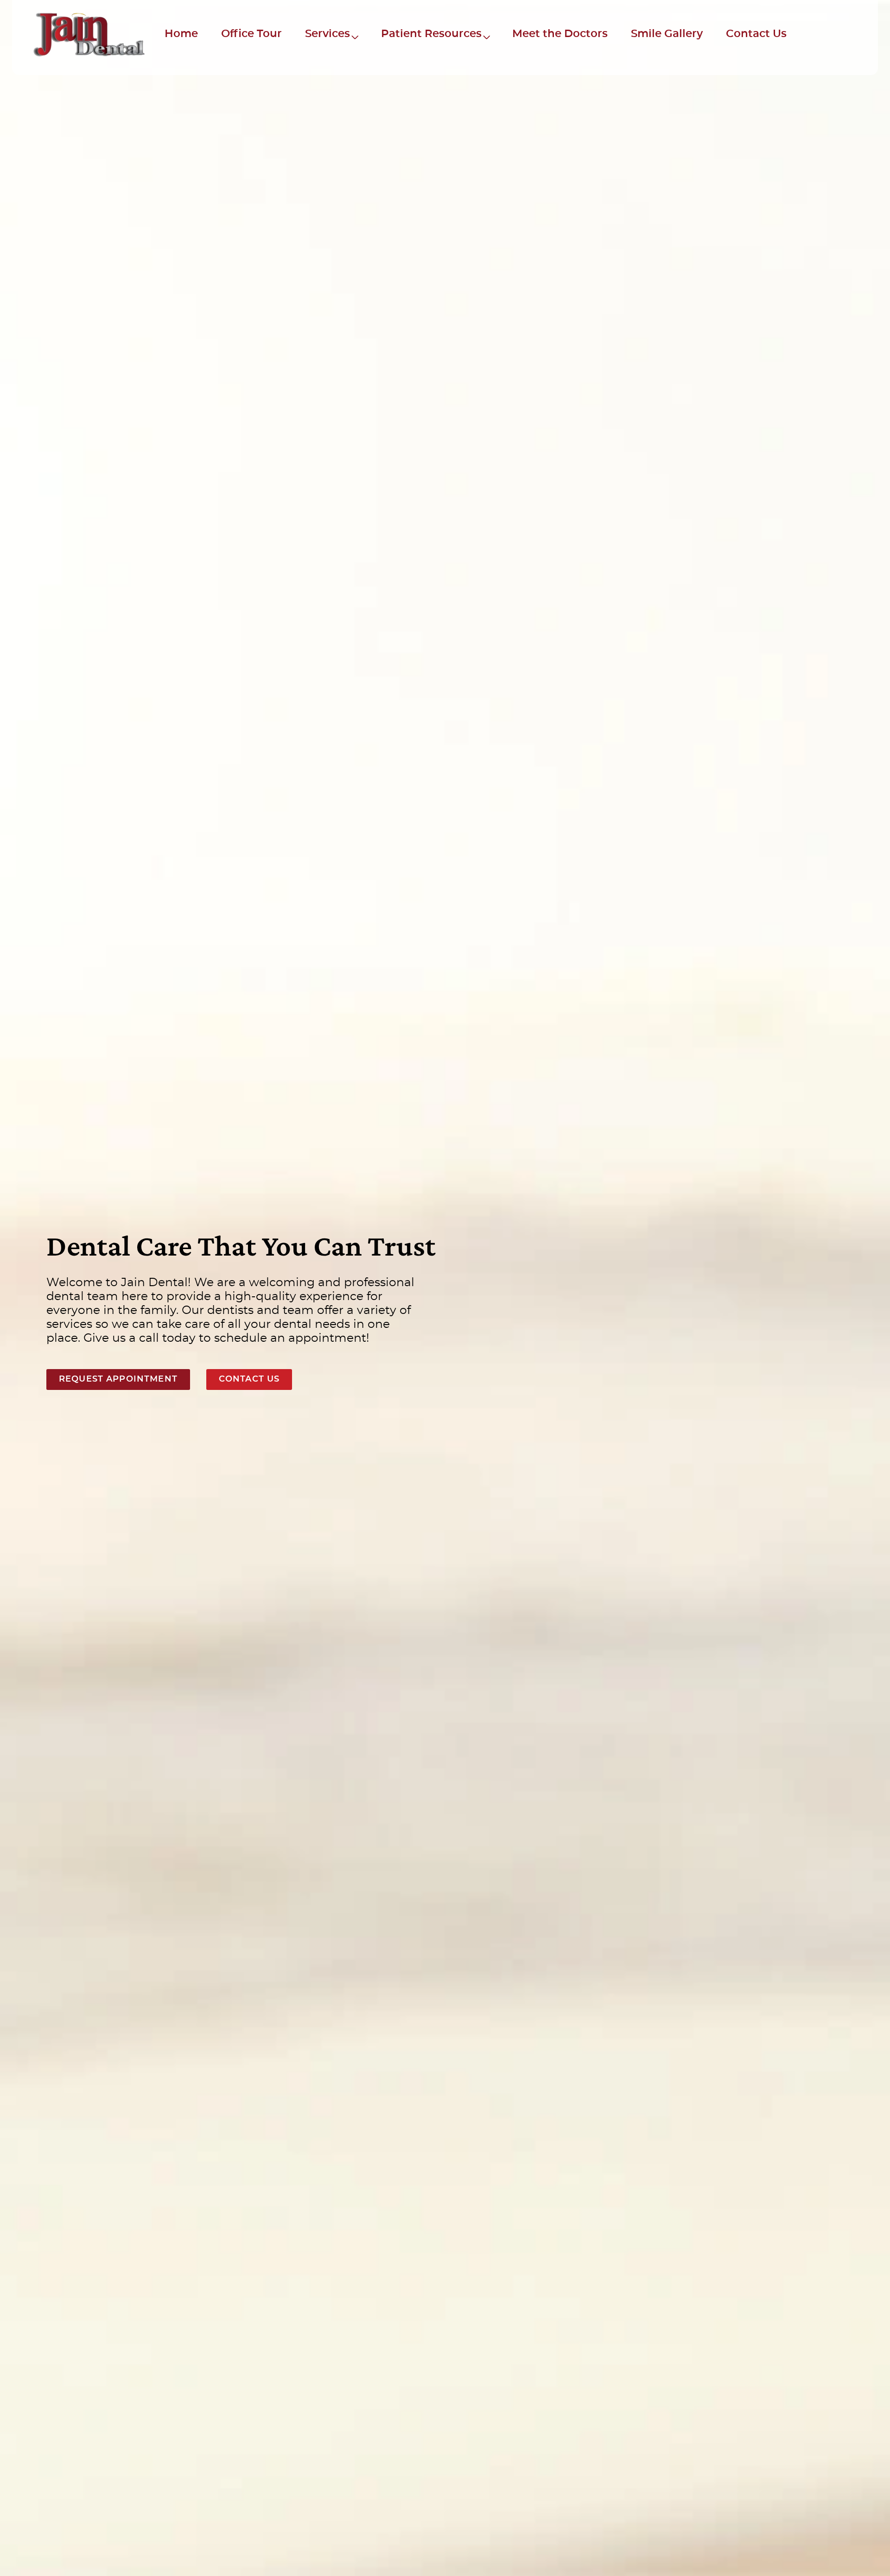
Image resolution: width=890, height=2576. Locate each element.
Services (327, 34)
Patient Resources (431, 34)
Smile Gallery (667, 34)
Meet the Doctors (560, 34)
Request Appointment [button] (118, 1379)
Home (181, 34)
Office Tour (251, 34)
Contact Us (756, 34)
